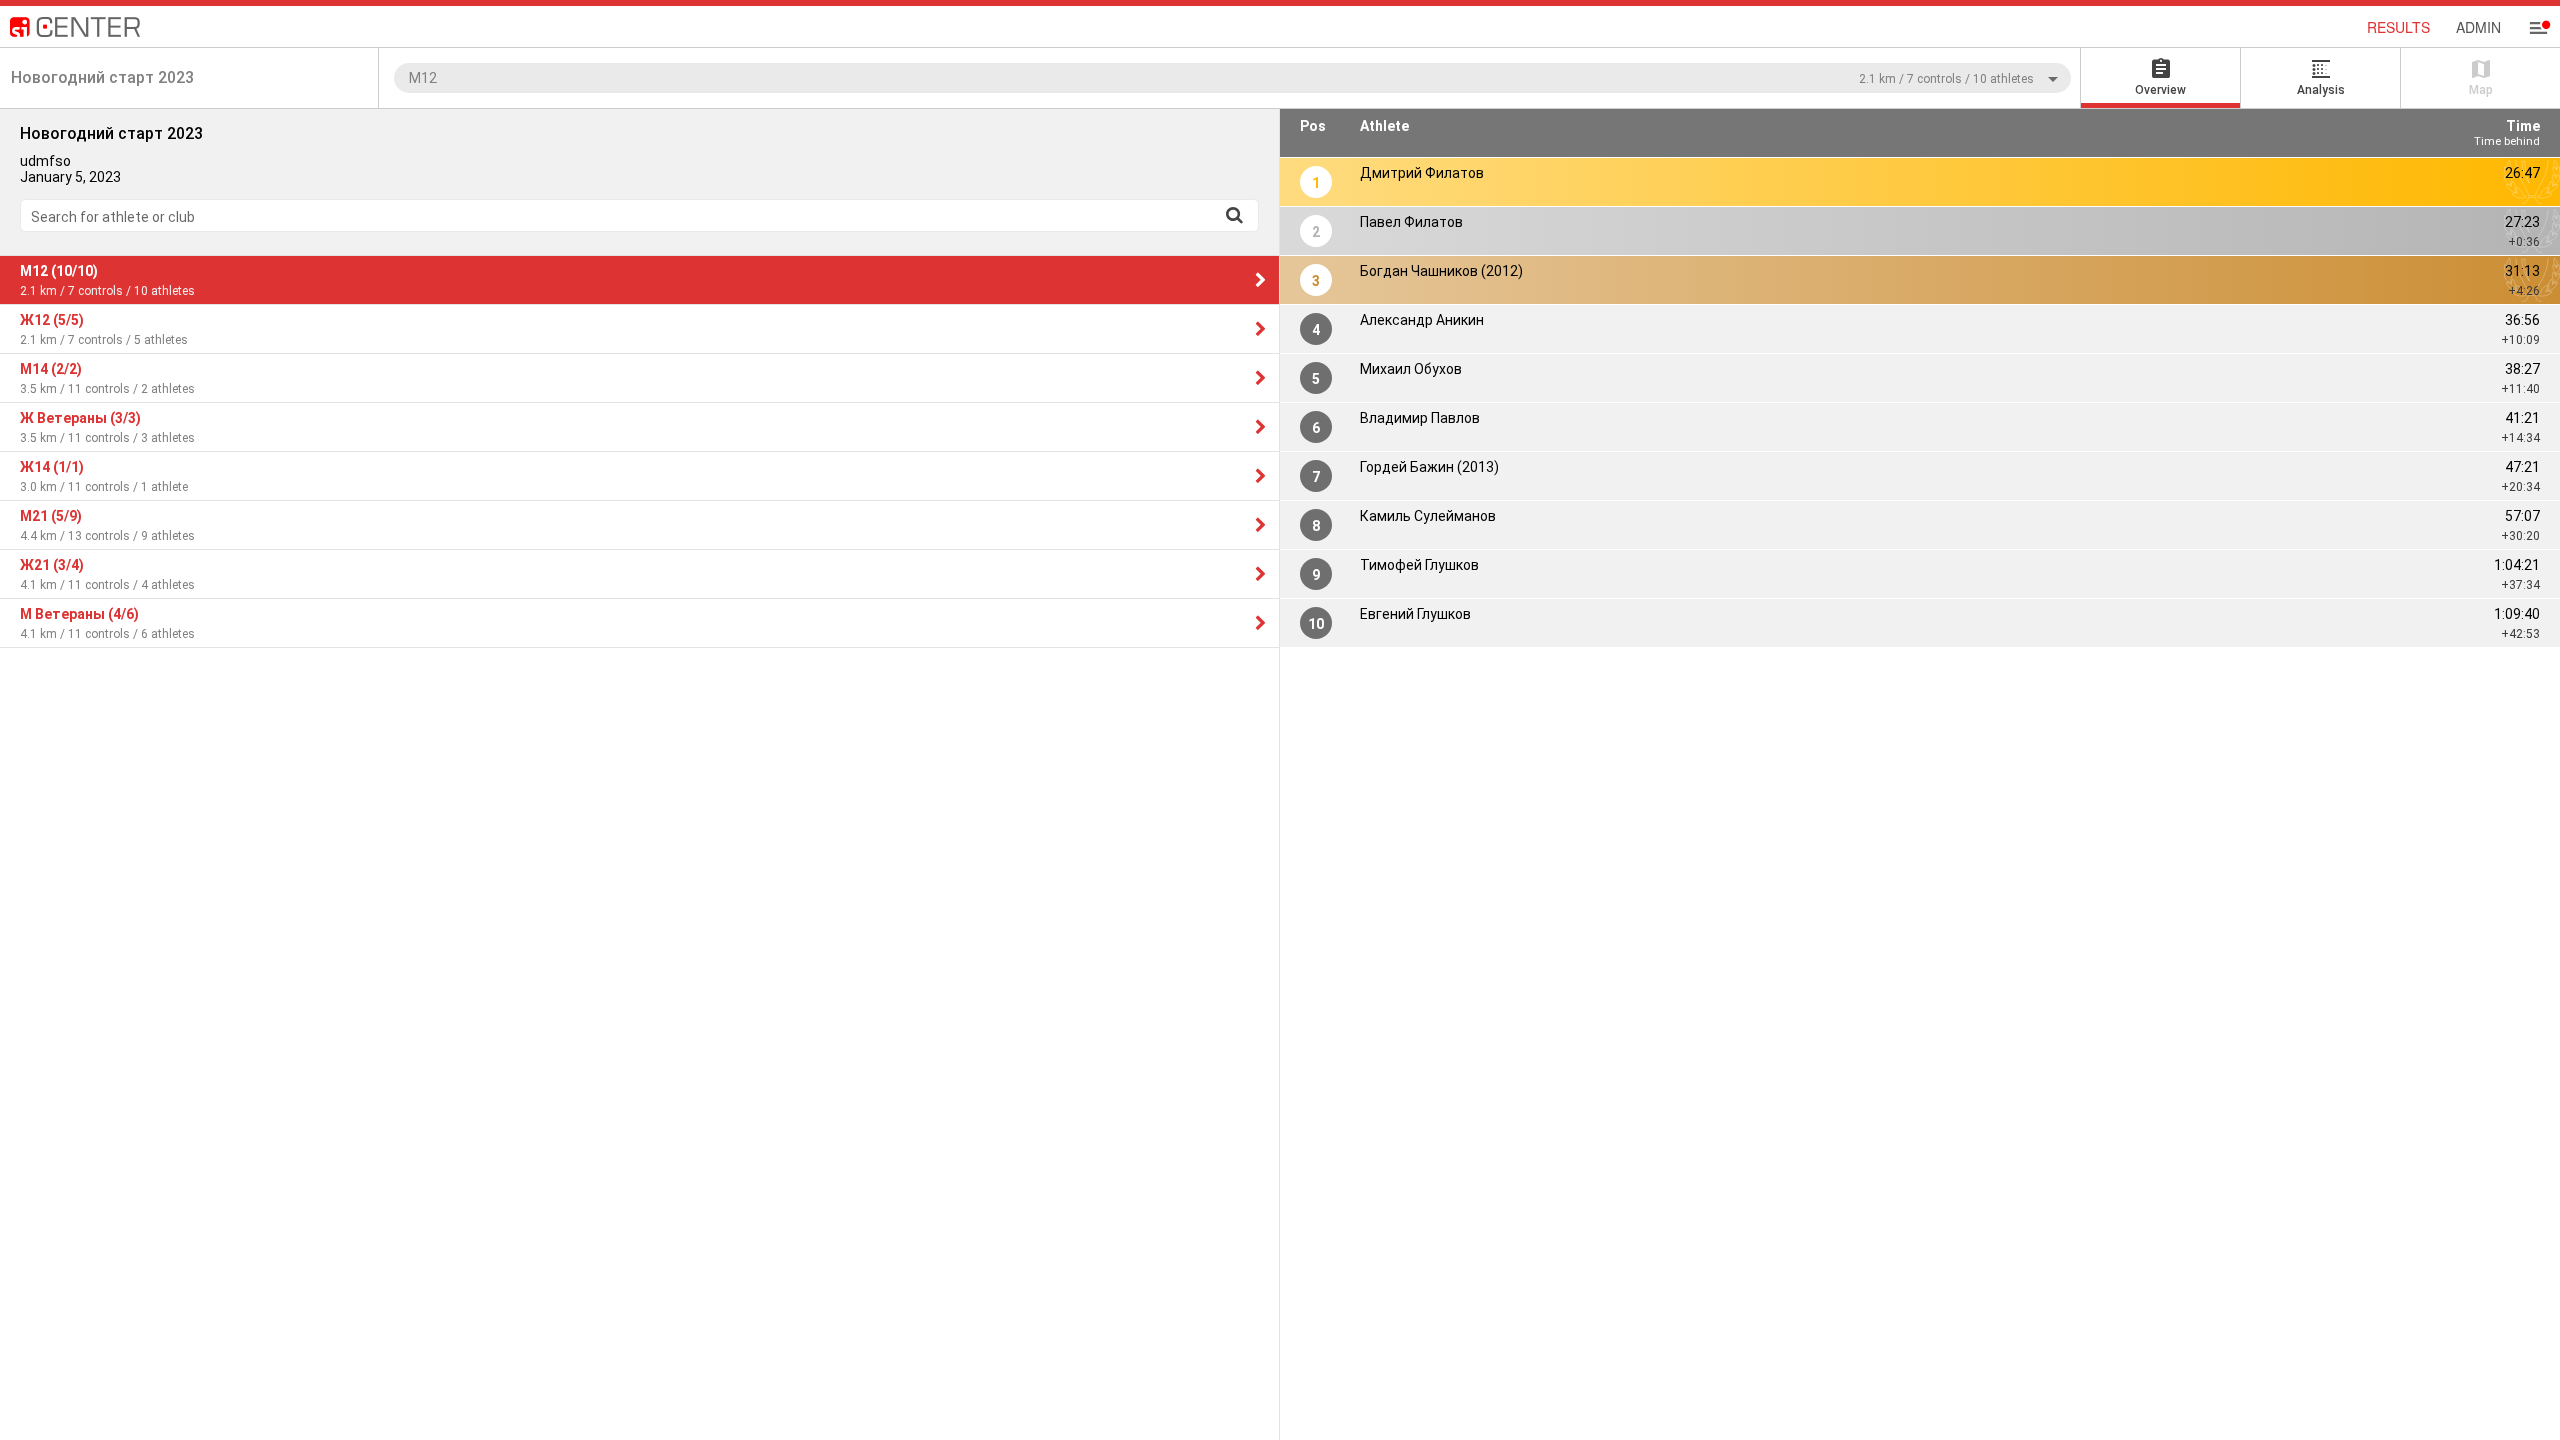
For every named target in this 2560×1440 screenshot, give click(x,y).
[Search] (1234, 215)
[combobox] (1232, 77)
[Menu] (2538, 28)
